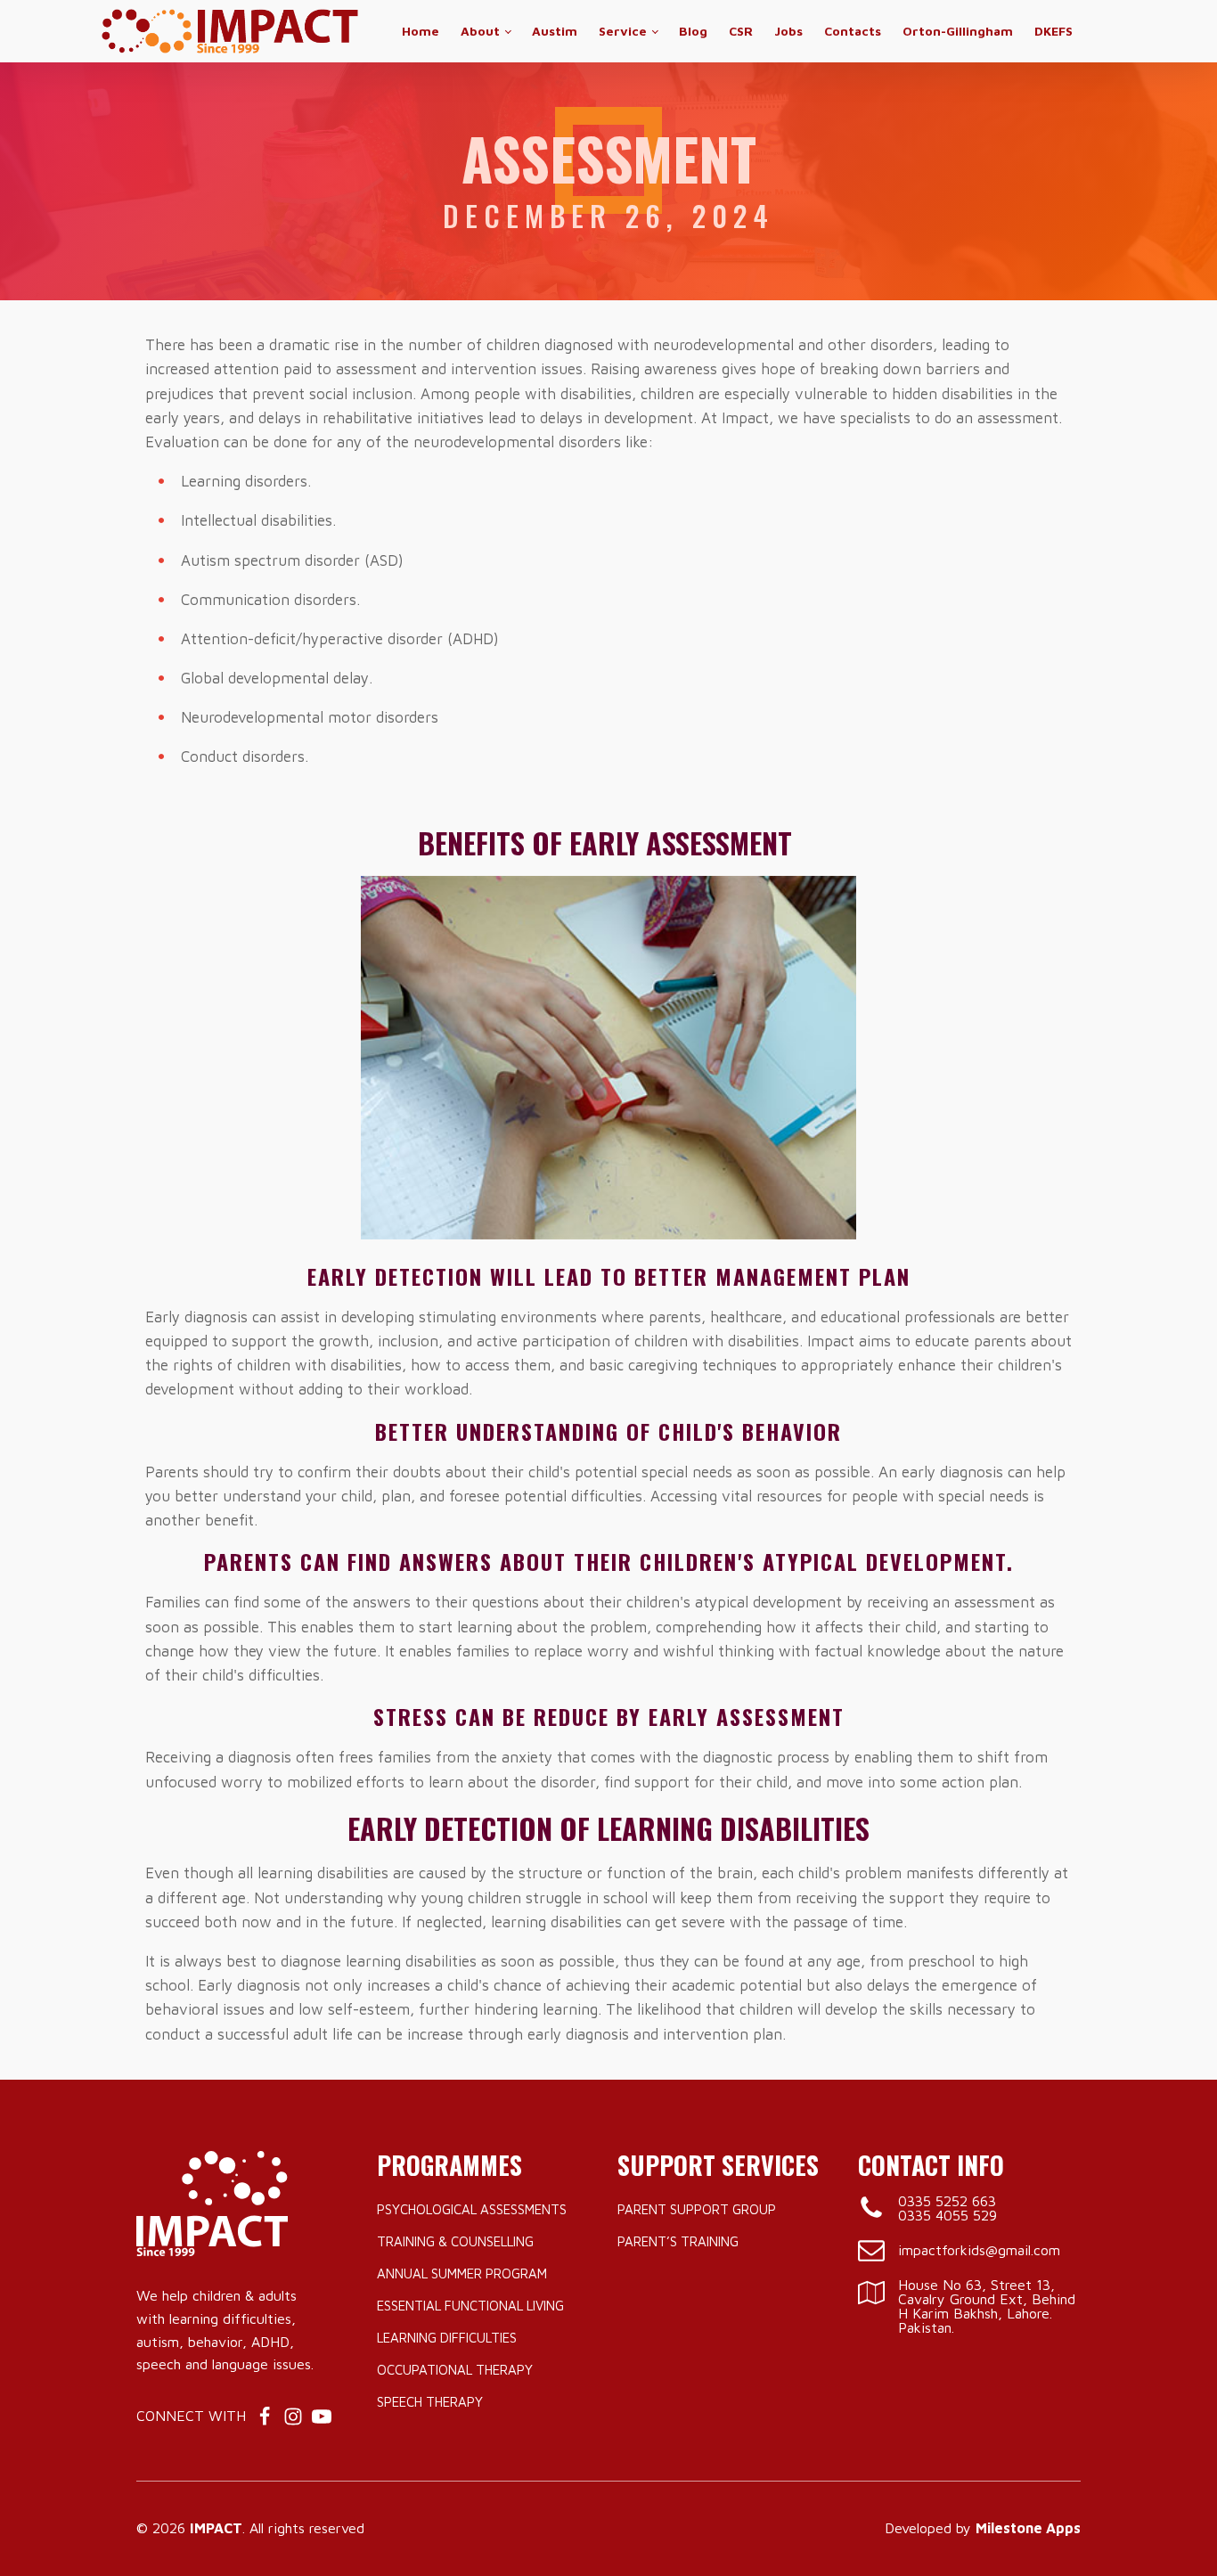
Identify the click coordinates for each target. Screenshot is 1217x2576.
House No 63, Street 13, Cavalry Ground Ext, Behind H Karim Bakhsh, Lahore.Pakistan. (987, 2306)
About (480, 31)
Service (623, 31)
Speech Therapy (430, 2402)
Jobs (788, 31)
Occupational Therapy (455, 2370)
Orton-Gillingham (958, 31)
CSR (741, 31)
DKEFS (1054, 31)
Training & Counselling (455, 2241)
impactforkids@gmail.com (979, 2250)
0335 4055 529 (947, 2215)
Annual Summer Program (462, 2273)
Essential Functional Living (470, 2306)
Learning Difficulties (447, 2338)
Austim (555, 31)
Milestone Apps (1028, 2528)
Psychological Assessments (472, 2209)
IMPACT (216, 2528)
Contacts (853, 31)
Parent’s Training (678, 2241)
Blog (693, 31)
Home (421, 31)
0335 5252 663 (947, 2201)
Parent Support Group (697, 2209)
